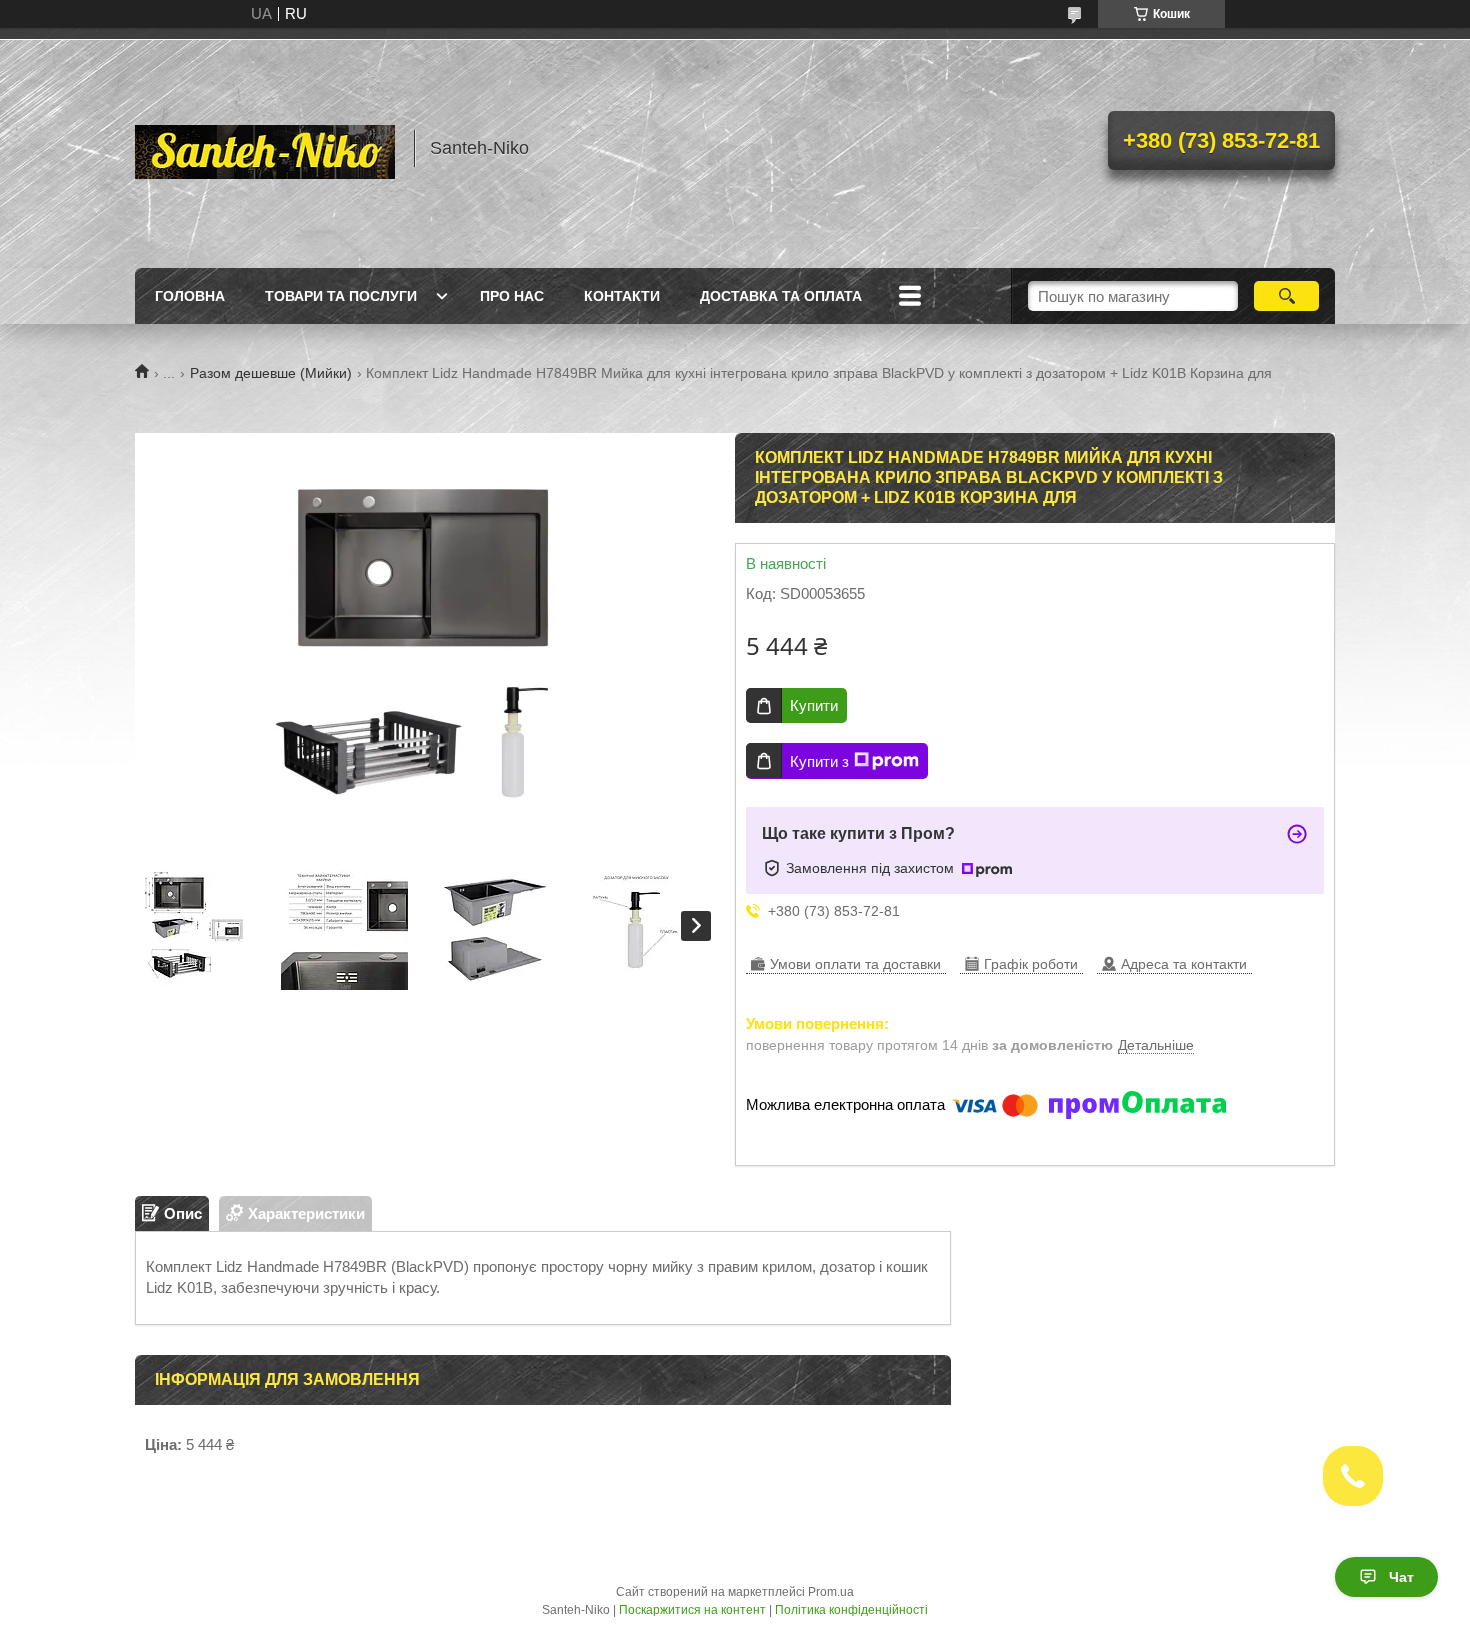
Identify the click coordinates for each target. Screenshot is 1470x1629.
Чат (1401, 1577)
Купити (814, 705)
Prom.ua (831, 1592)
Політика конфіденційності (851, 1610)
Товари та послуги (341, 296)
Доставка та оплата (781, 296)
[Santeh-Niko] (265, 148)
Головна (190, 296)
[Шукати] (1286, 296)
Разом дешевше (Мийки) (271, 373)
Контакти (622, 296)
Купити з (819, 761)
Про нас (512, 296)
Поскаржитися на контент (692, 1610)
